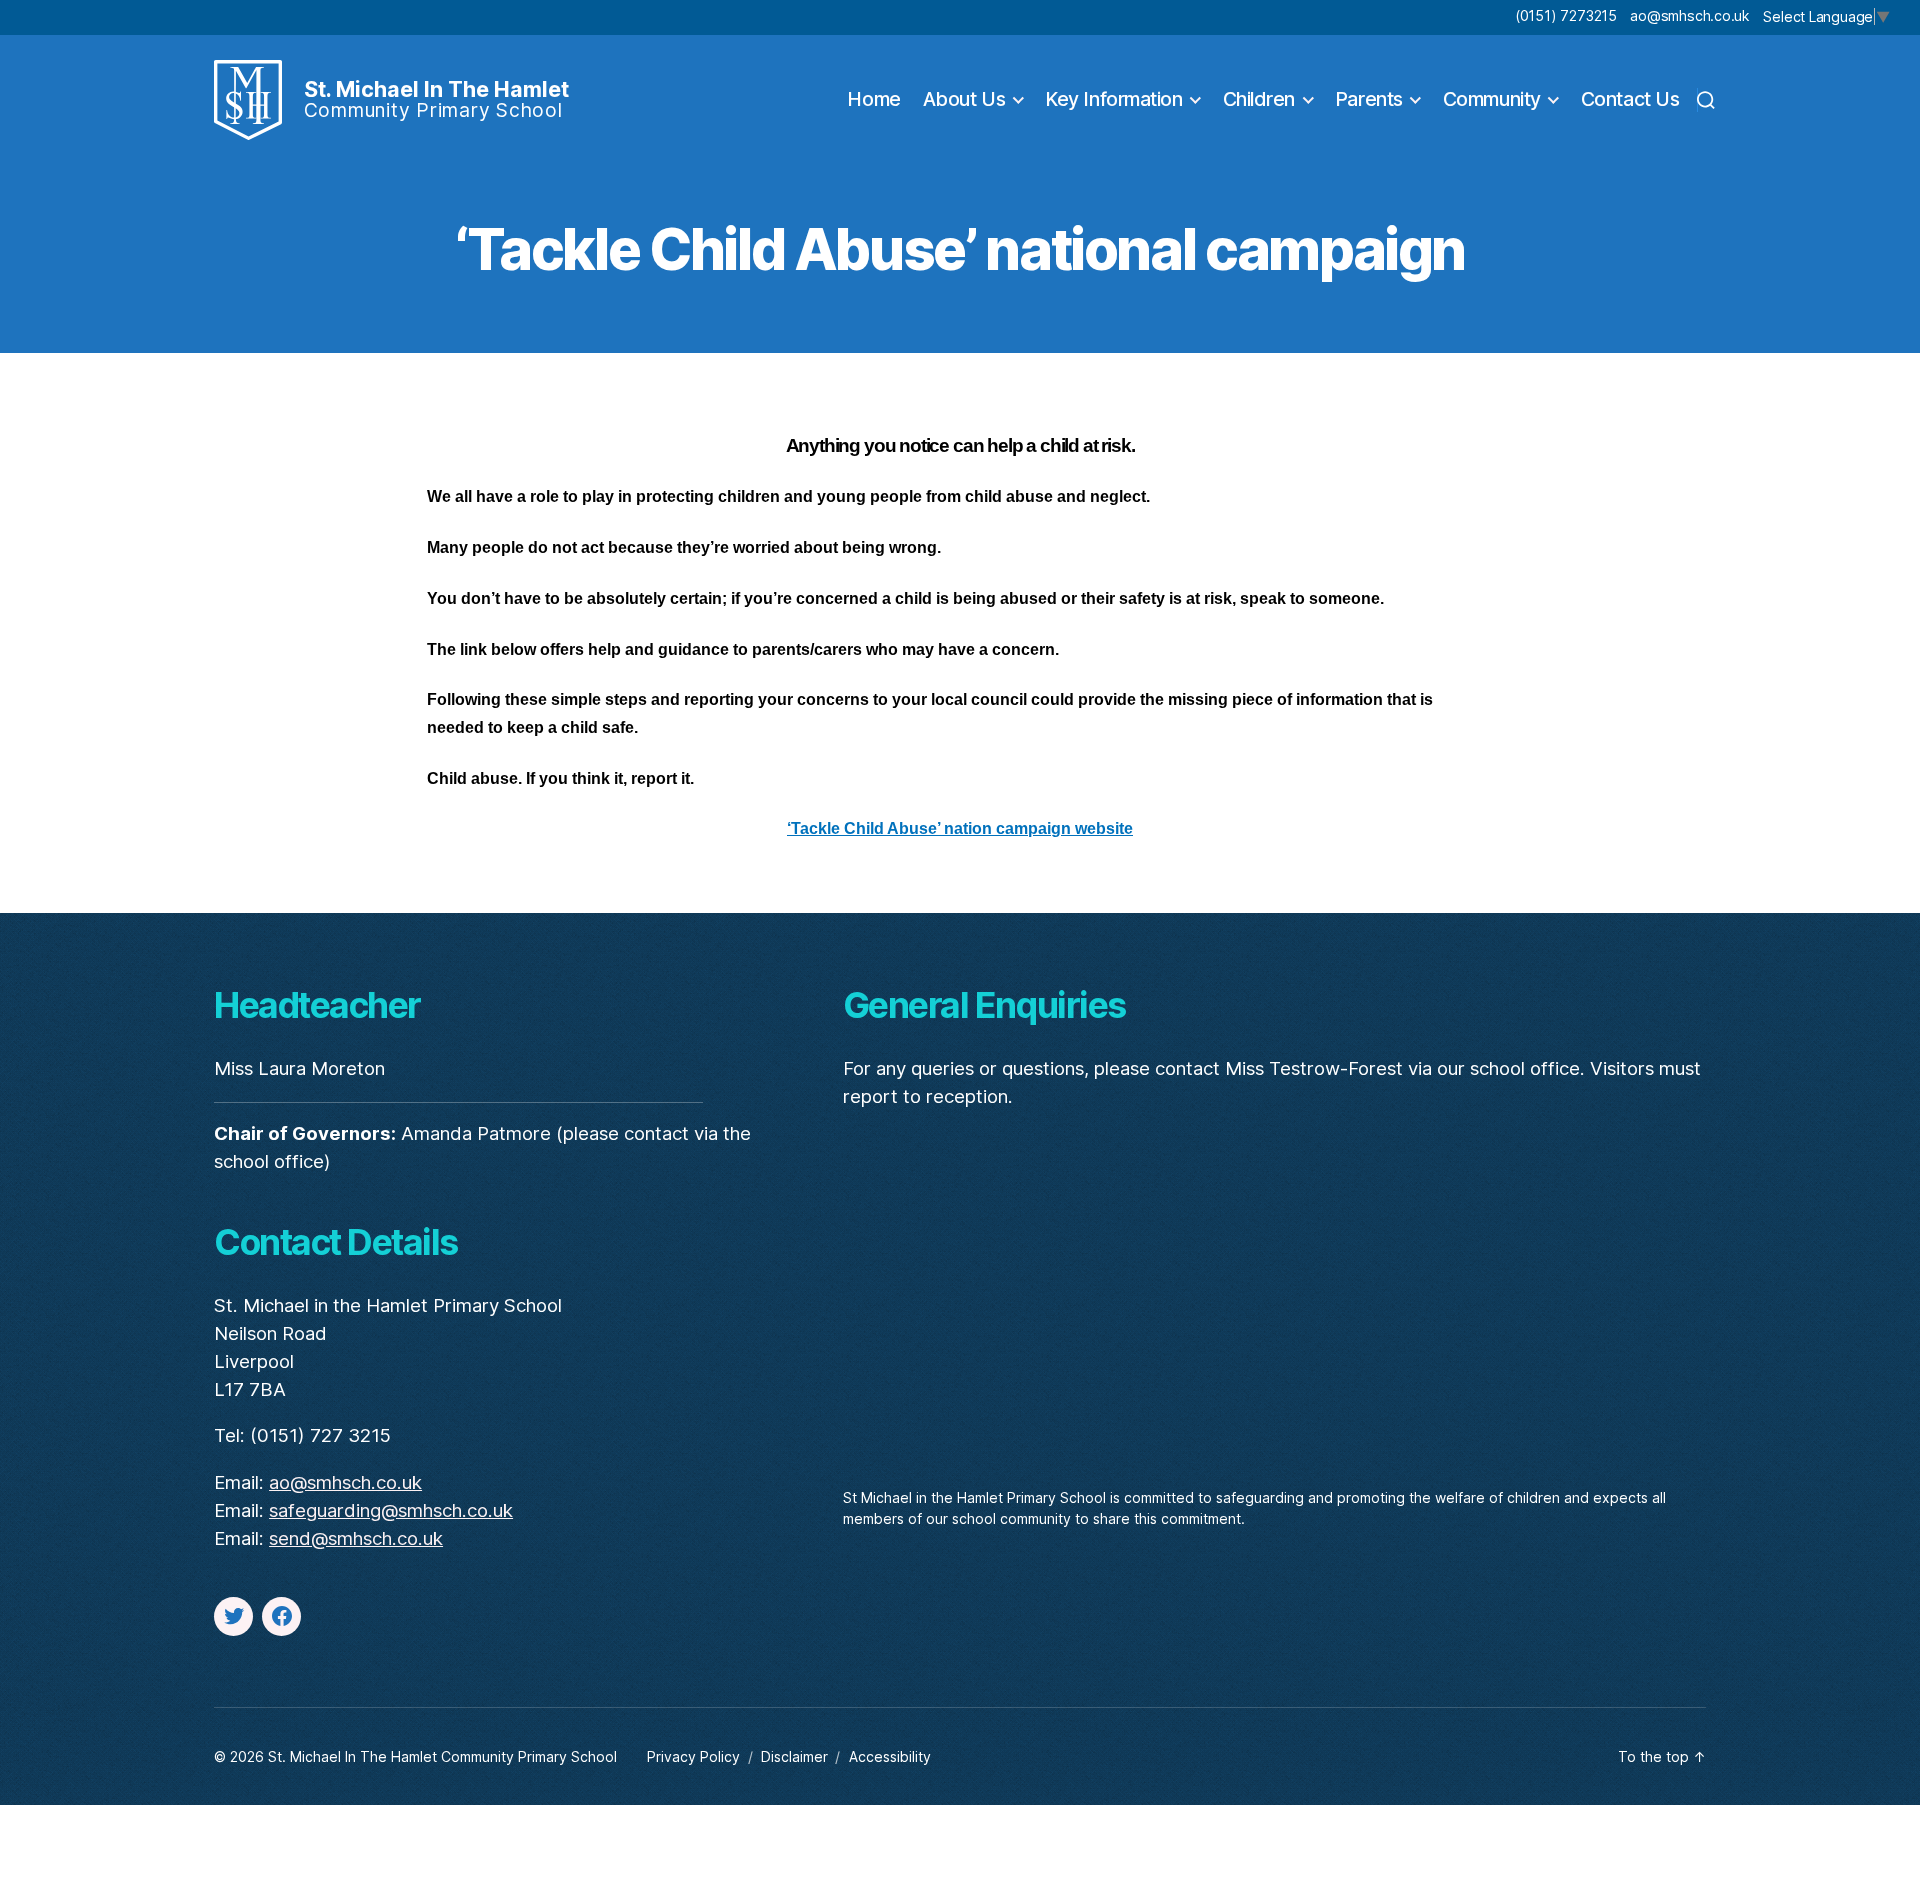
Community (1492, 99)
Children (1259, 99)
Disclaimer (794, 1756)
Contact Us (1630, 99)
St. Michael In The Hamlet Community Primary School (442, 1756)
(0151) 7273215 (1566, 15)
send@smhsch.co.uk (356, 1538)
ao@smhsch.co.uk (1689, 15)
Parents (1369, 99)
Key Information (1113, 99)
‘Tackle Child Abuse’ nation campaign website (960, 828)
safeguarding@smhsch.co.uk (391, 1510)
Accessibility (890, 1756)
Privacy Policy (693, 1756)
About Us (964, 99)
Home (873, 99)
